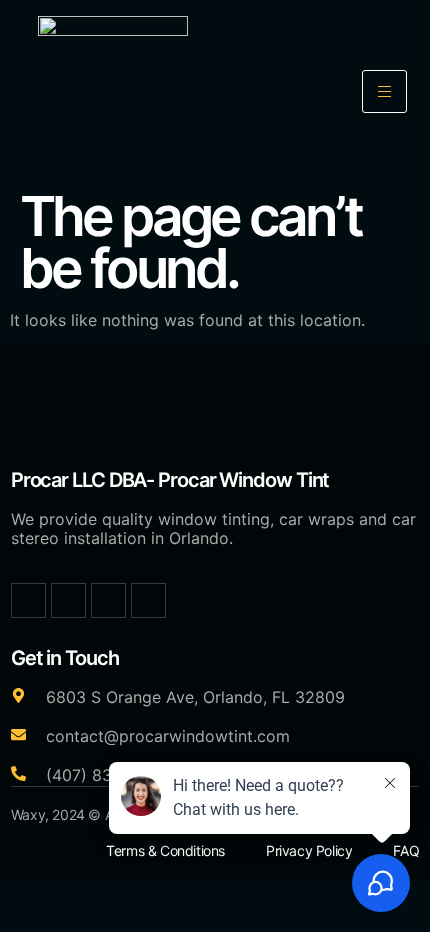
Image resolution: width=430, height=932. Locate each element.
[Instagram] (108, 600)
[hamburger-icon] (384, 91)
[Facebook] (28, 600)
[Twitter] (68, 600)
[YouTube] (148, 600)
